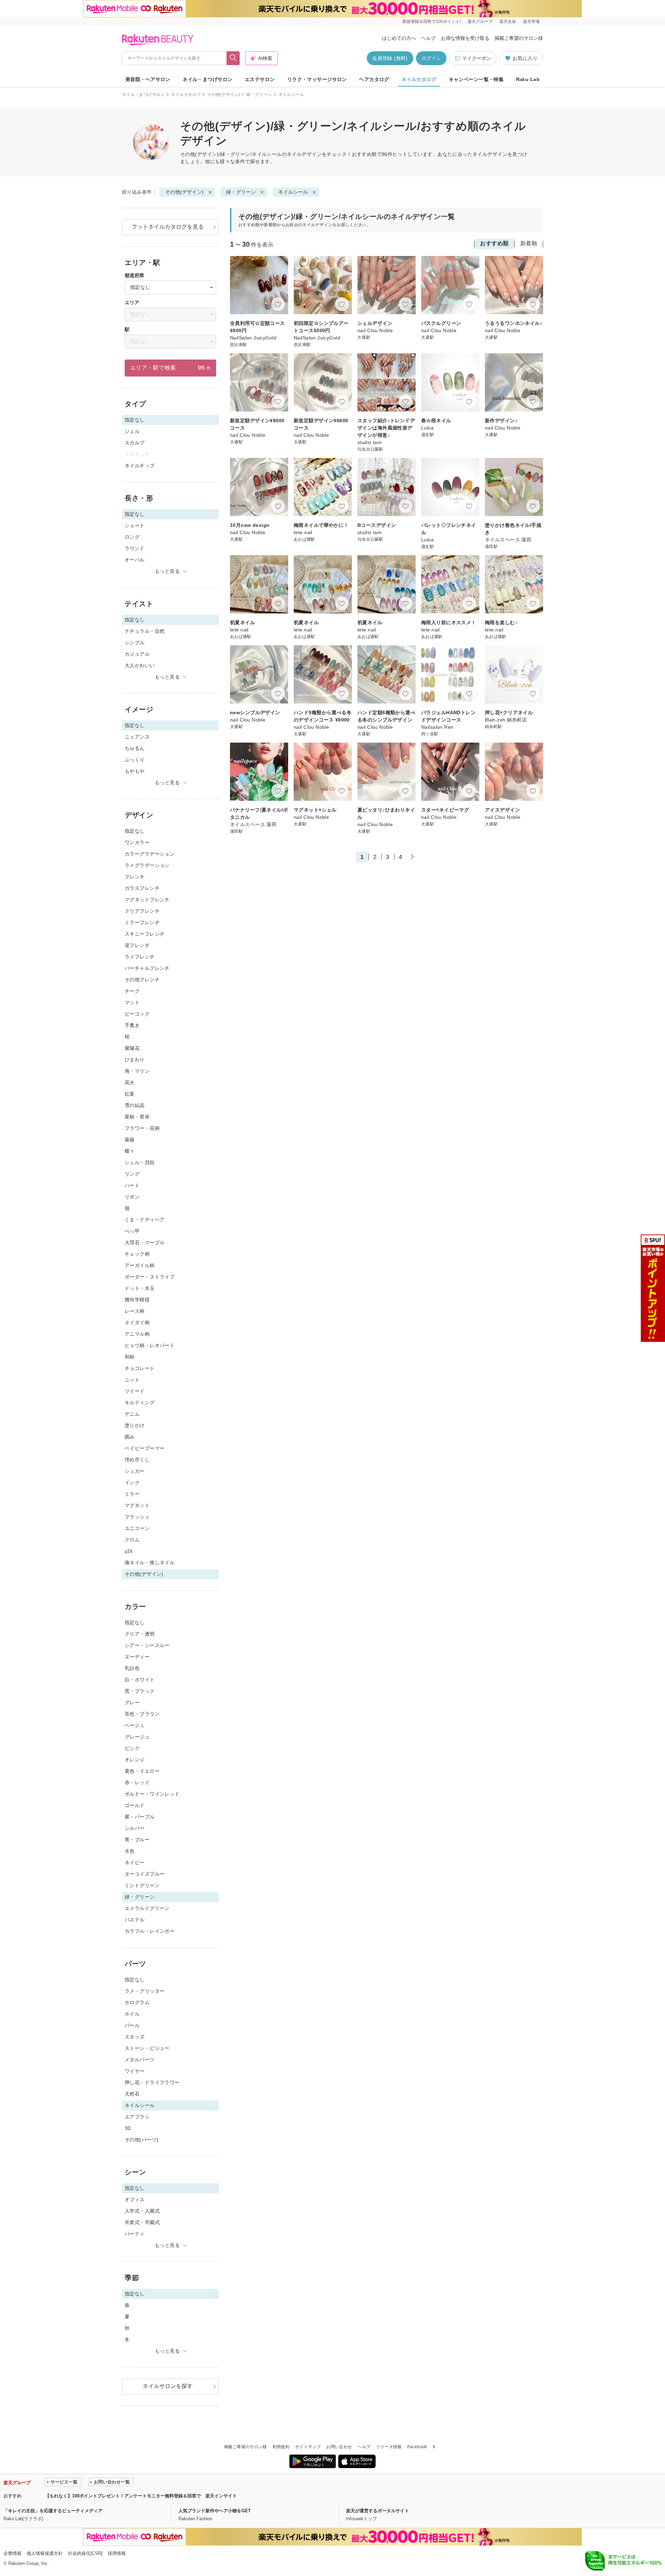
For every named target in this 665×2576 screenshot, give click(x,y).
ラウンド (135, 548)
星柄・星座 (137, 1117)
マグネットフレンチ (147, 900)
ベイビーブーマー (145, 1448)
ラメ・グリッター (145, 1991)
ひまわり (135, 1060)
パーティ (135, 2234)
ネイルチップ (140, 466)
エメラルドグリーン (147, 1908)
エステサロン (260, 79)
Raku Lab (528, 79)
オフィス (135, 2199)
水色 (130, 1851)
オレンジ (135, 1760)
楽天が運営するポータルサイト (378, 2511)
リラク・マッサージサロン (317, 79)
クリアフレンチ (142, 911)
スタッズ (135, 2037)
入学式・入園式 (142, 2211)
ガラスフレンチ (142, 888)
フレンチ (135, 877)
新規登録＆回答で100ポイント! (432, 21)
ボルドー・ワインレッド (152, 1794)
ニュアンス (137, 737)
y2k (129, 1551)
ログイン (431, 58)
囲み (130, 1437)
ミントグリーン (142, 1885)
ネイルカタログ (419, 79)
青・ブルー (137, 1840)
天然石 (132, 2094)
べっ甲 (132, 1231)
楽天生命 (508, 21)
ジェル (132, 431)
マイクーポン (477, 58)
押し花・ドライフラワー (152, 2082)
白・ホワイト (140, 1680)
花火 (130, 1082)
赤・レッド (137, 1782)
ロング (132, 537)
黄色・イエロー (142, 1771)
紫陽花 (132, 1048)
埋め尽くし (137, 1460)
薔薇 (130, 1140)
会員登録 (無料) (390, 58)
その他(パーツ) (141, 2140)
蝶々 (130, 1151)
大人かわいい (140, 665)
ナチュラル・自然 (145, 631)
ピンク (132, 1748)
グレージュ (137, 1737)
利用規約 (281, 2447)
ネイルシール (293, 192)
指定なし (135, 831)
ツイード (135, 1391)
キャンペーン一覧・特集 (476, 79)
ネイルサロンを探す (168, 2386)
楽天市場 (531, 21)
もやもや (135, 771)
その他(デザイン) (224, 95)
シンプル (135, 643)
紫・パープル (140, 1817)
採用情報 (117, 2553)
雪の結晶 (135, 1105)
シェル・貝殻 (140, 1162)
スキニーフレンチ (145, 934)
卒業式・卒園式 (142, 2222)
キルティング (140, 1402)
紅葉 (130, 1094)
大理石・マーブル (145, 1242)
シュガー (135, 1471)
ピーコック (137, 1014)
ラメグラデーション (147, 865)
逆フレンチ (137, 945)
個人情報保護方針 (45, 2553)
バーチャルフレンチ (147, 968)
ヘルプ (428, 38)
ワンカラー (137, 842)
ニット (132, 1380)
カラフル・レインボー (150, 1931)
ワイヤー (135, 2071)
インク (132, 1482)
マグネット (137, 1505)
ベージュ (135, 1725)
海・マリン (137, 1071)
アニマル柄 (137, 1334)
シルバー (135, 1828)
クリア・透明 (140, 1634)
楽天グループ (480, 21)
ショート (135, 525)
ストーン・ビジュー (147, 2048)
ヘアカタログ (374, 79)
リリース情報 (389, 2447)
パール (132, 2025)
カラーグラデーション (150, 854)
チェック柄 (137, 1254)
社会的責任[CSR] (85, 2553)
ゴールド (135, 1805)
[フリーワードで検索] (233, 58)
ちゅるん (135, 748)
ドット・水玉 (140, 1288)
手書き (132, 1025)
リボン (132, 1197)
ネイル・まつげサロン (207, 79)
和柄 (130, 1357)
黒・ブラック (140, 1691)
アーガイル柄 (140, 1265)
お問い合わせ (339, 2447)
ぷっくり (135, 760)
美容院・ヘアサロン (148, 79)
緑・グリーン (259, 95)
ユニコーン (137, 1528)
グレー (132, 1702)
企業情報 (12, 2553)
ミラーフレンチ (142, 922)
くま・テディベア (145, 1220)
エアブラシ (137, 2117)
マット (132, 1002)
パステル (135, 1920)
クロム (132, 1540)
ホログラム (137, 2002)
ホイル (132, 2014)
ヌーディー (137, 1657)
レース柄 (135, 1311)
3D (128, 2128)
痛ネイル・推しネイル (150, 1563)
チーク (132, 991)
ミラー (132, 1494)
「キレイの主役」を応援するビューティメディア (53, 2511)
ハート (132, 1185)
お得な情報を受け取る (465, 38)
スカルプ (135, 443)
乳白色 (132, 1668)
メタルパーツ (140, 2060)
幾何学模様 (137, 1300)
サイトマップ (308, 2447)
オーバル (135, 560)
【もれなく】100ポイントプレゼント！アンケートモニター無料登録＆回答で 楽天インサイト (141, 2496)
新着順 (529, 243)
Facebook (417, 2447)
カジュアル (137, 654)
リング (132, 1174)
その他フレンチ (142, 980)
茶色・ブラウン (142, 1714)
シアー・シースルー (147, 1645)
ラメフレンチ (140, 957)
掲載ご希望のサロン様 (519, 38)
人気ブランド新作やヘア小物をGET (215, 2511)
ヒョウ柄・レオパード (150, 1345)
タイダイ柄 (137, 1322)
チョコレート (140, 1368)
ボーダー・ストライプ (150, 1277)
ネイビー (135, 1862)
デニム (132, 1414)
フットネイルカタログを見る (168, 227)
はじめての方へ (399, 38)
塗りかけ (135, 1425)
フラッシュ (137, 1517)
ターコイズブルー (145, 1874)
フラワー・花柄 (142, 1128)
